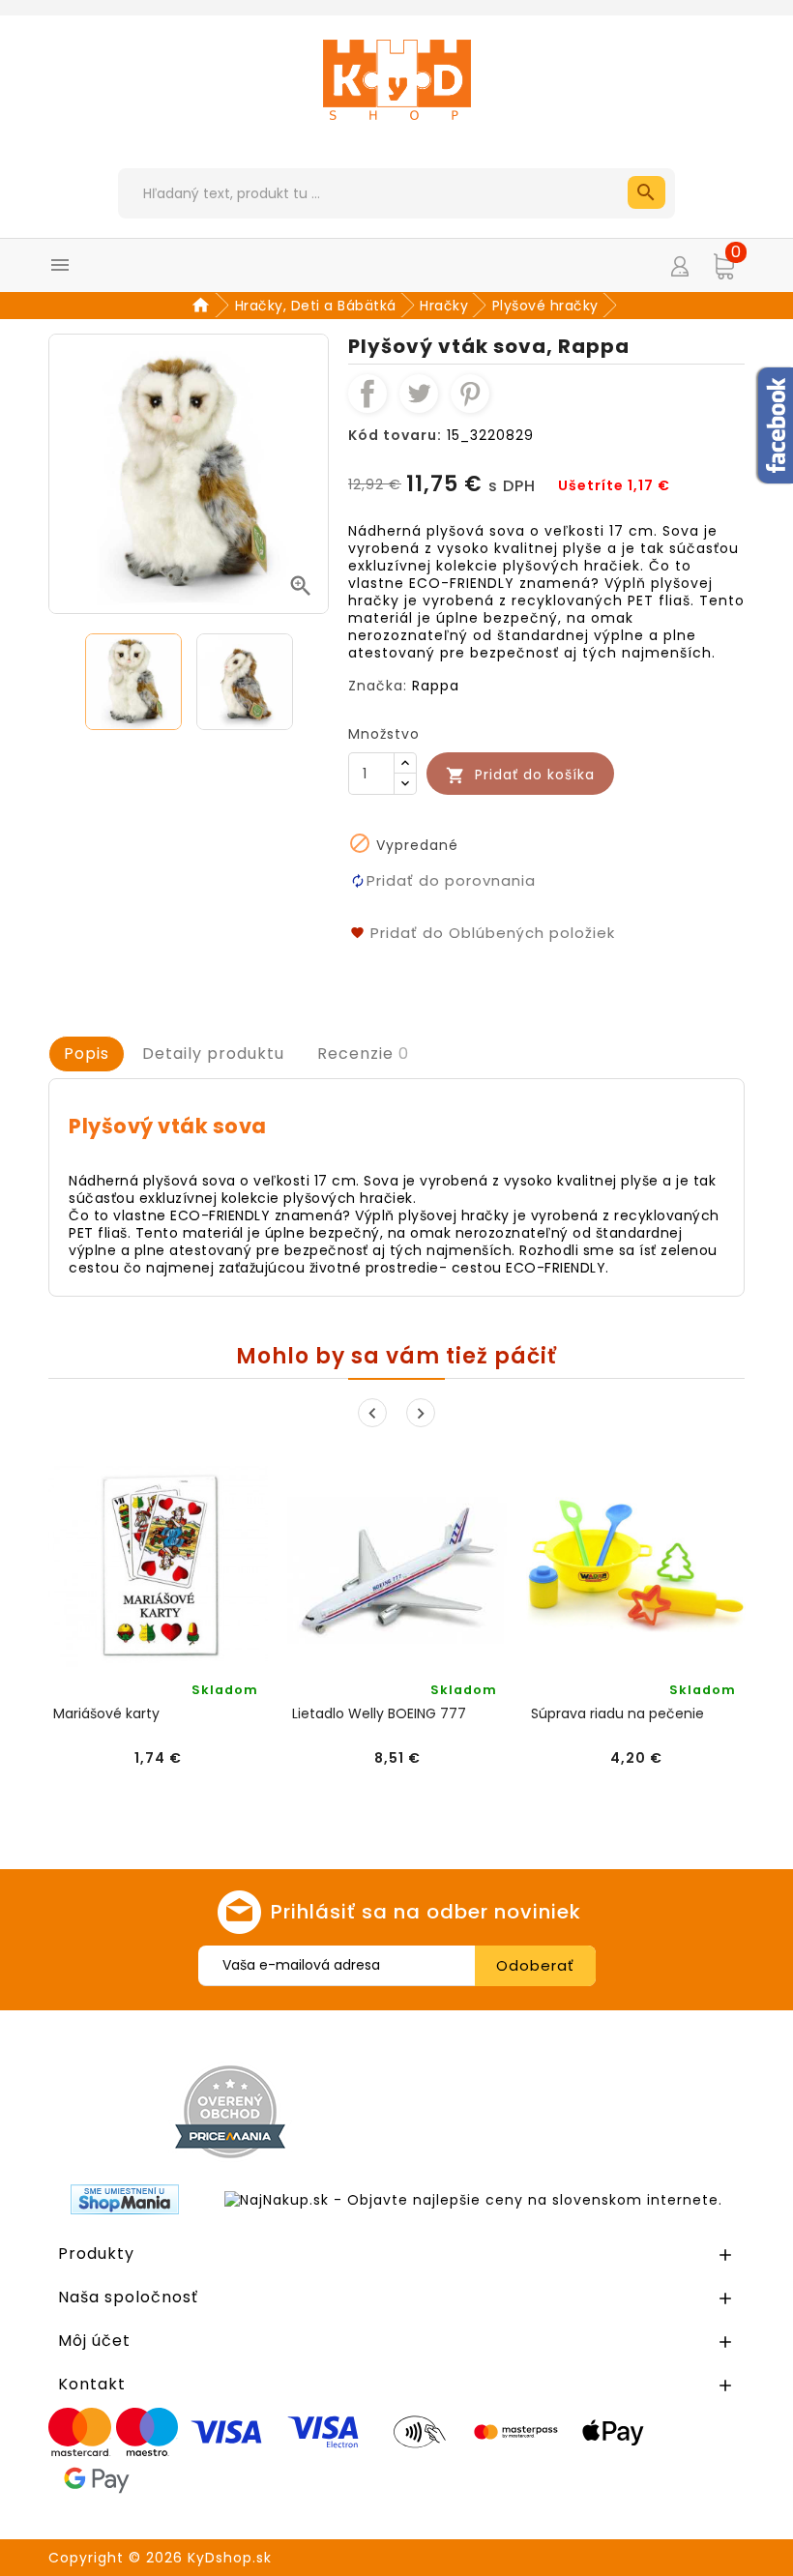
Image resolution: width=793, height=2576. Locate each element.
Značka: (378, 686)
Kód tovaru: (395, 435)
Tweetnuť (419, 394)
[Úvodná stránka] (204, 306)
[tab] (87, 1054)
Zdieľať (367, 394)
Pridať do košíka (520, 775)
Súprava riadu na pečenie (617, 1714)
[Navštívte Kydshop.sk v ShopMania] (125, 2199)
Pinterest (470, 394)
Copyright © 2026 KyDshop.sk (160, 2558)
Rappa (436, 686)
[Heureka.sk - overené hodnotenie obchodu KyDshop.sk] (578, 2111)
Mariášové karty (106, 1714)
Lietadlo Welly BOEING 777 (379, 1714)
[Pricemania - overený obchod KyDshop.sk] (230, 2112)
